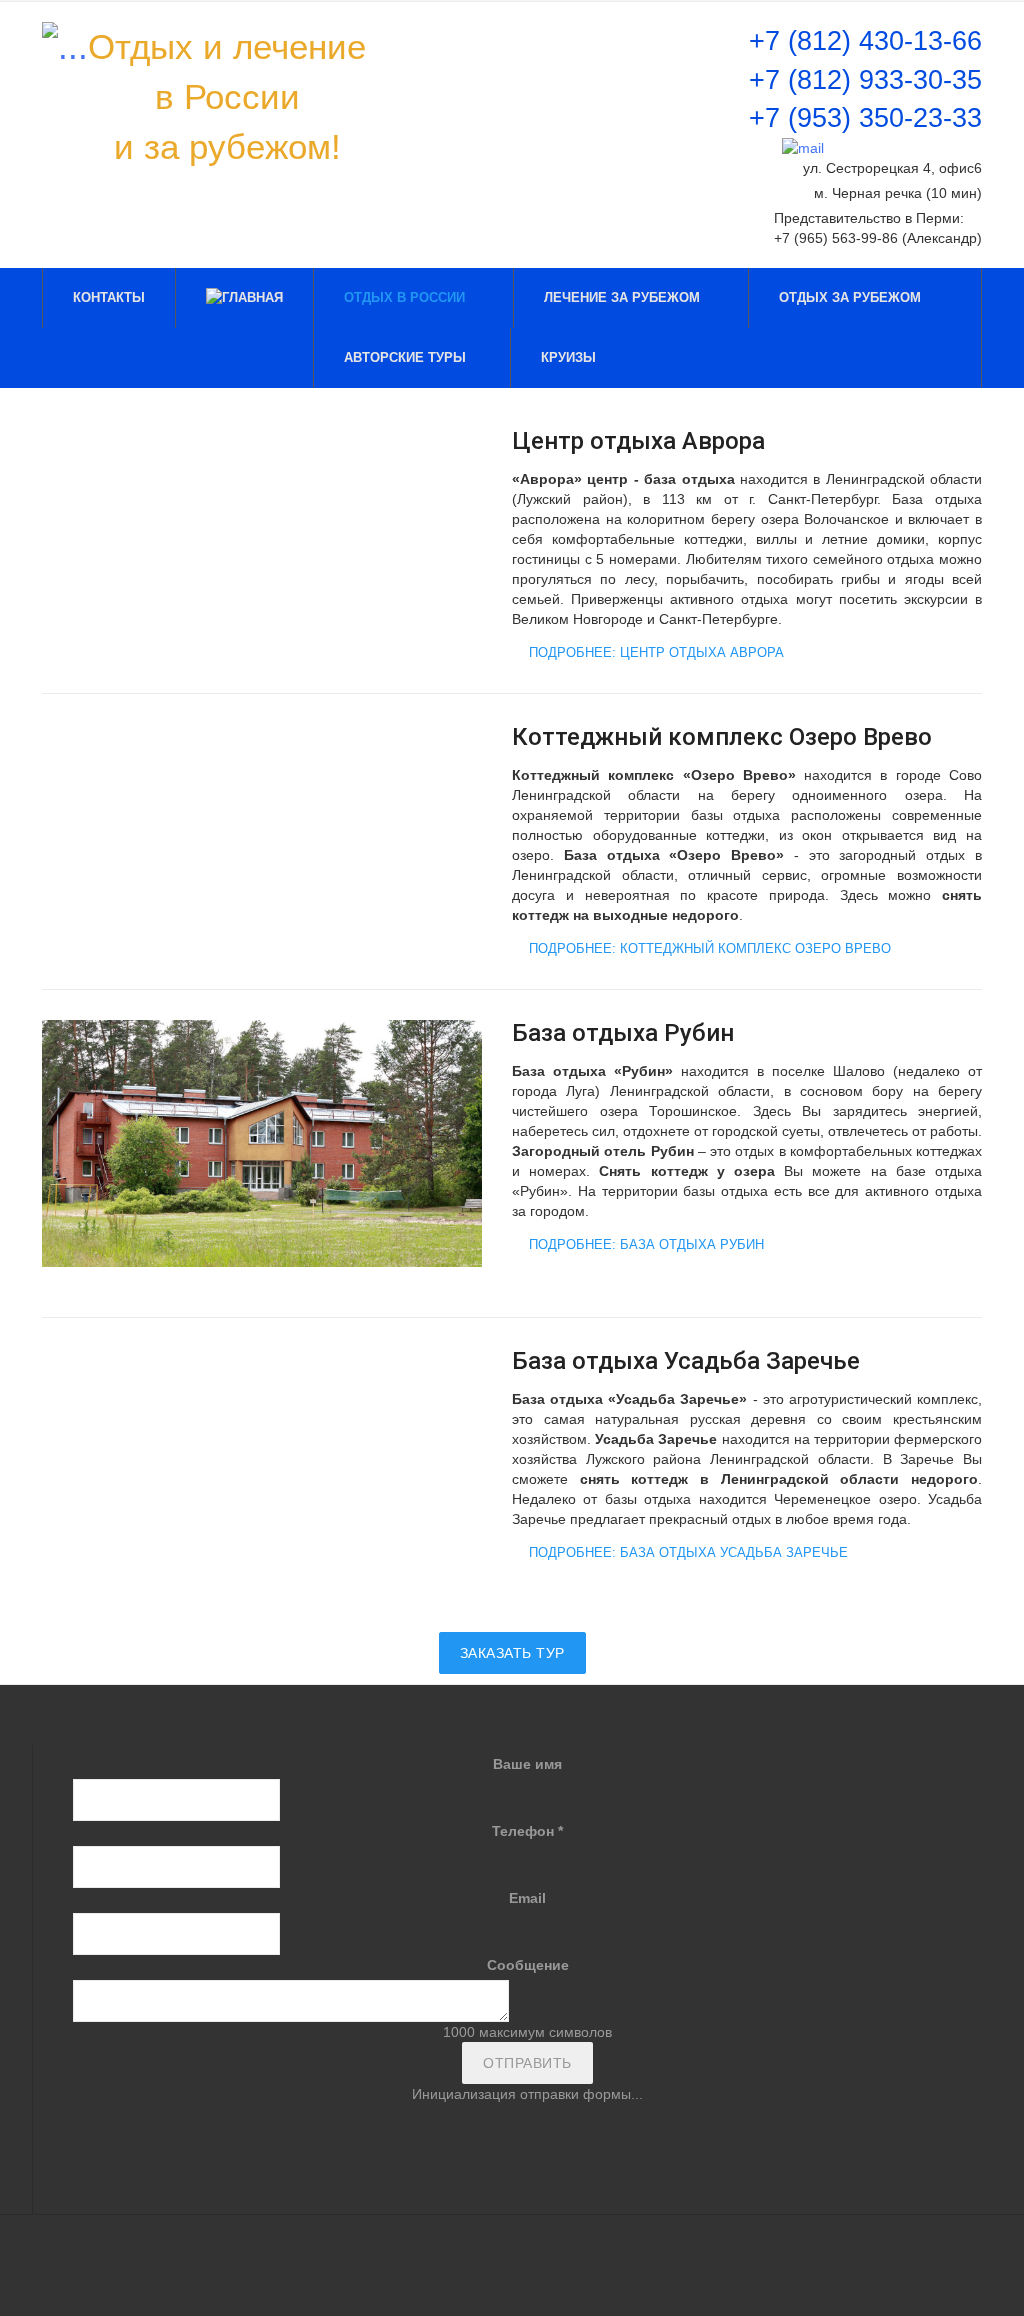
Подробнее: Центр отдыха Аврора (654, 652)
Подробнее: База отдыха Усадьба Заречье (686, 1552)
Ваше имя (527, 1764)
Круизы (570, 357)
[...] (65, 47)
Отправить (527, 2063)
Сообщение (528, 1965)
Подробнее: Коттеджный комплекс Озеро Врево (708, 948)
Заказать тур (512, 1653)
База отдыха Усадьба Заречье (686, 1361)
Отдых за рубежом (852, 297)
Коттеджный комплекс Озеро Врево (722, 737)
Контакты (109, 297)
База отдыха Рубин (623, 1033)
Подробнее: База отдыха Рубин (644, 1244)
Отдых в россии (406, 297)
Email (527, 1898)
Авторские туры (405, 357)
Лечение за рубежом (624, 297)
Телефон (527, 1831)
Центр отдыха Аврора (638, 441)
